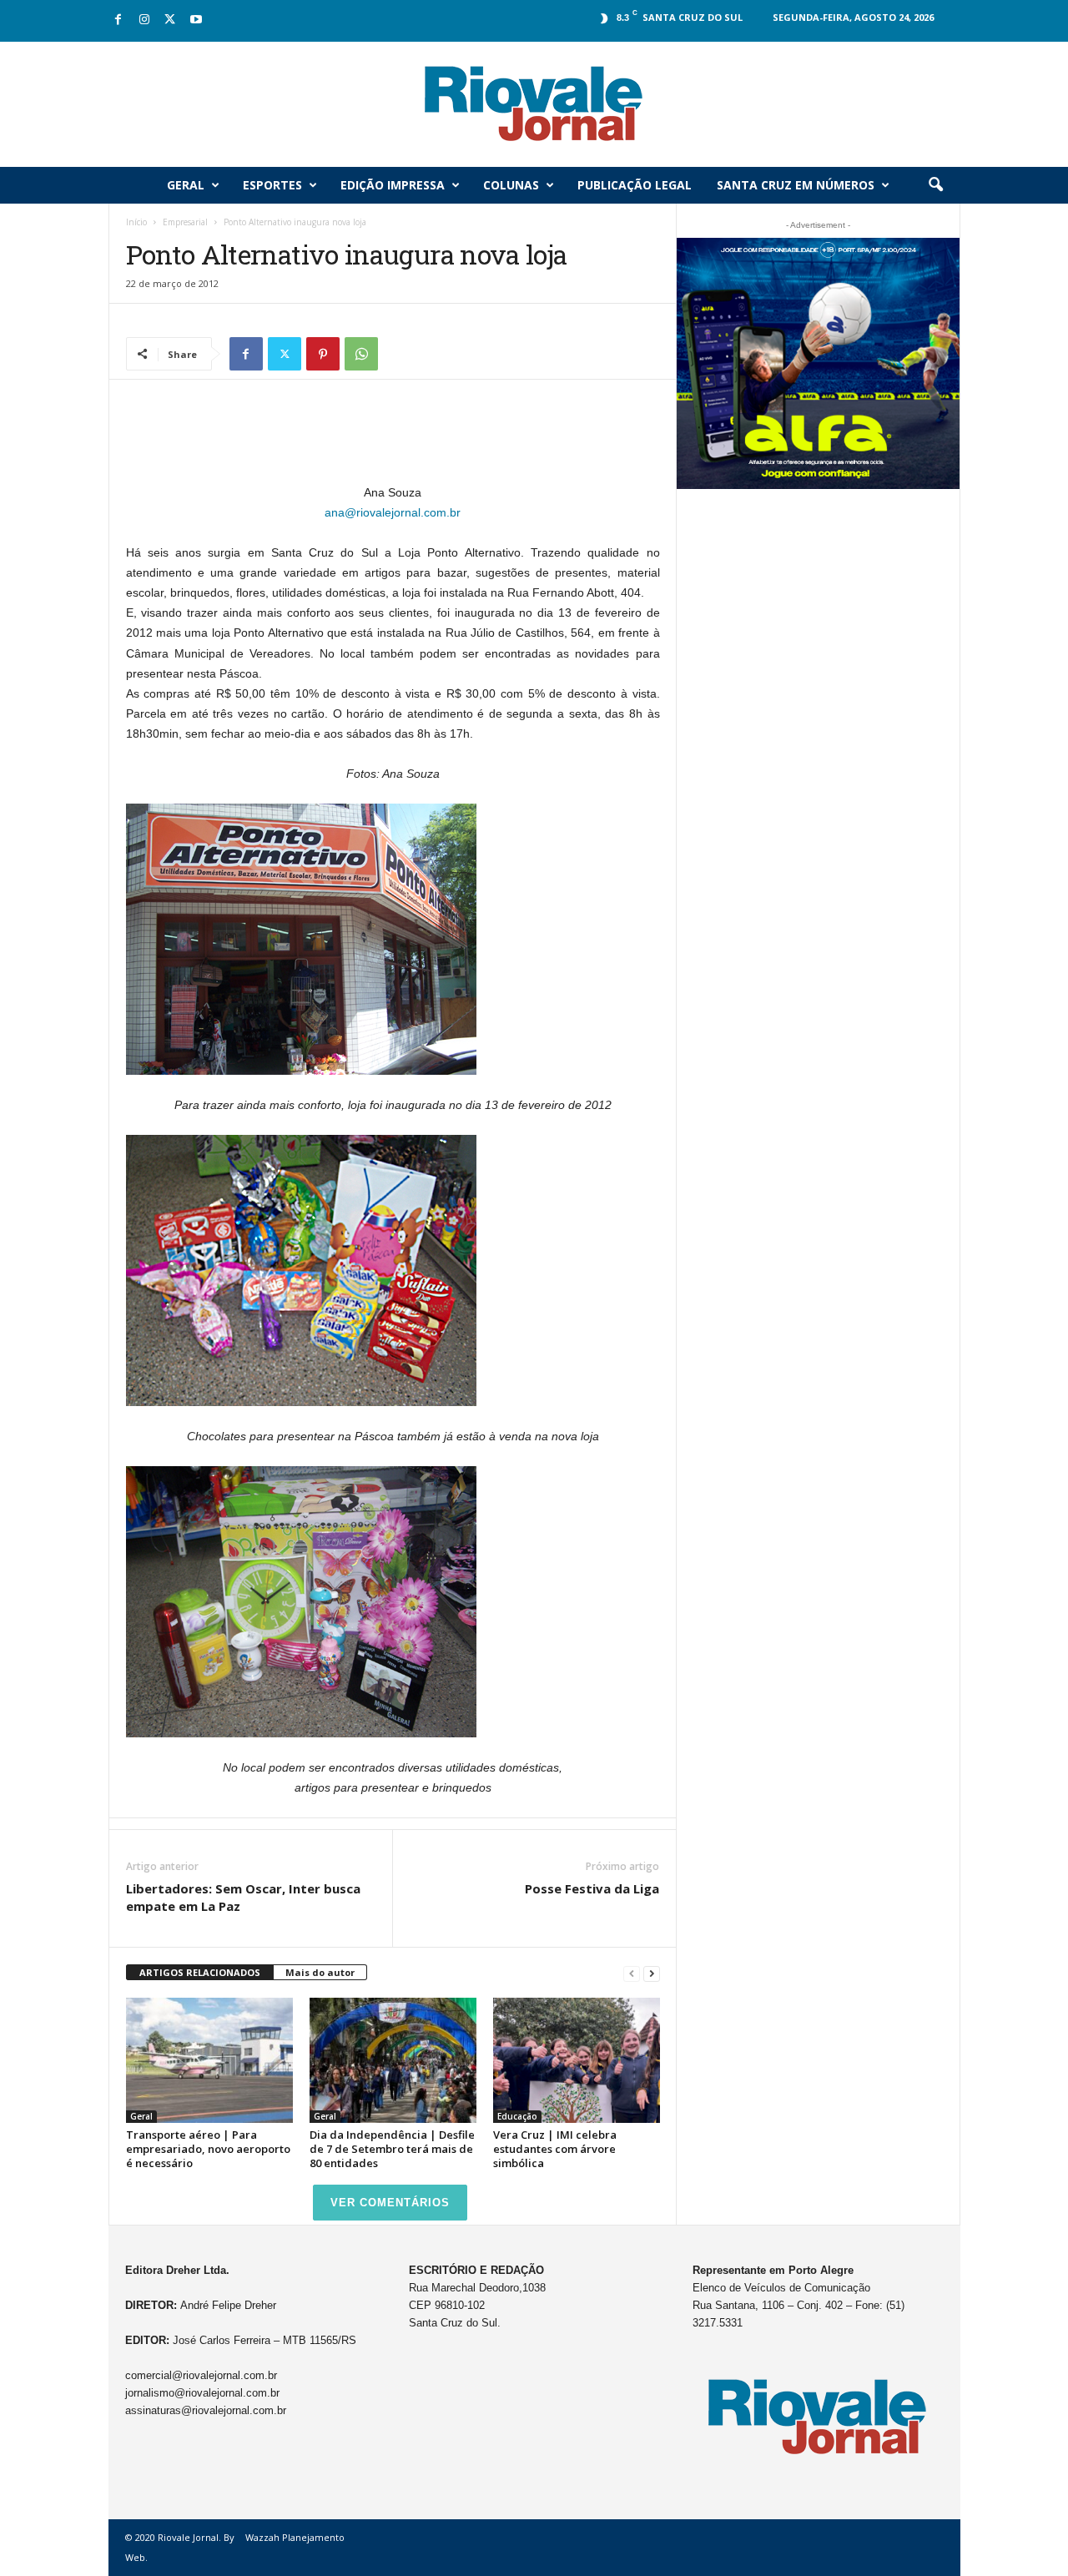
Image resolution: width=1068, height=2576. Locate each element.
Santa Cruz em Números (796, 185)
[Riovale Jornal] (534, 104)
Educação (517, 2116)
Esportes (272, 185)
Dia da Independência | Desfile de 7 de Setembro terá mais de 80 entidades (392, 2149)
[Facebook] (118, 20)
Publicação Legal (635, 185)
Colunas (511, 185)
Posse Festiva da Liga (592, 1888)
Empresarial (185, 222)
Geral (186, 185)
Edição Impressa (393, 185)
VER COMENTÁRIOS (390, 2203)
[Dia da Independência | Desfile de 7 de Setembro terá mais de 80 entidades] (393, 2060)
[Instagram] (144, 20)
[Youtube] (196, 20)
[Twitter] (170, 20)
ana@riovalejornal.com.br (393, 512)
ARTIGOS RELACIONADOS (200, 1972)
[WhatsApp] (361, 354)
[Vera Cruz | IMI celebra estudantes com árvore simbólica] (577, 2060)
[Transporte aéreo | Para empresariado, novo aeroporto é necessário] (209, 2060)
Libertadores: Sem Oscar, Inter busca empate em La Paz (243, 1897)
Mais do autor (320, 1972)
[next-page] (652, 1973)
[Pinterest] (323, 354)
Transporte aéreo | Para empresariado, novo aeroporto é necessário (208, 2149)
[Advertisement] (393, 439)
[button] (935, 185)
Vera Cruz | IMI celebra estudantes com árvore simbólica (555, 2149)
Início (136, 222)
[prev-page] (632, 1973)
